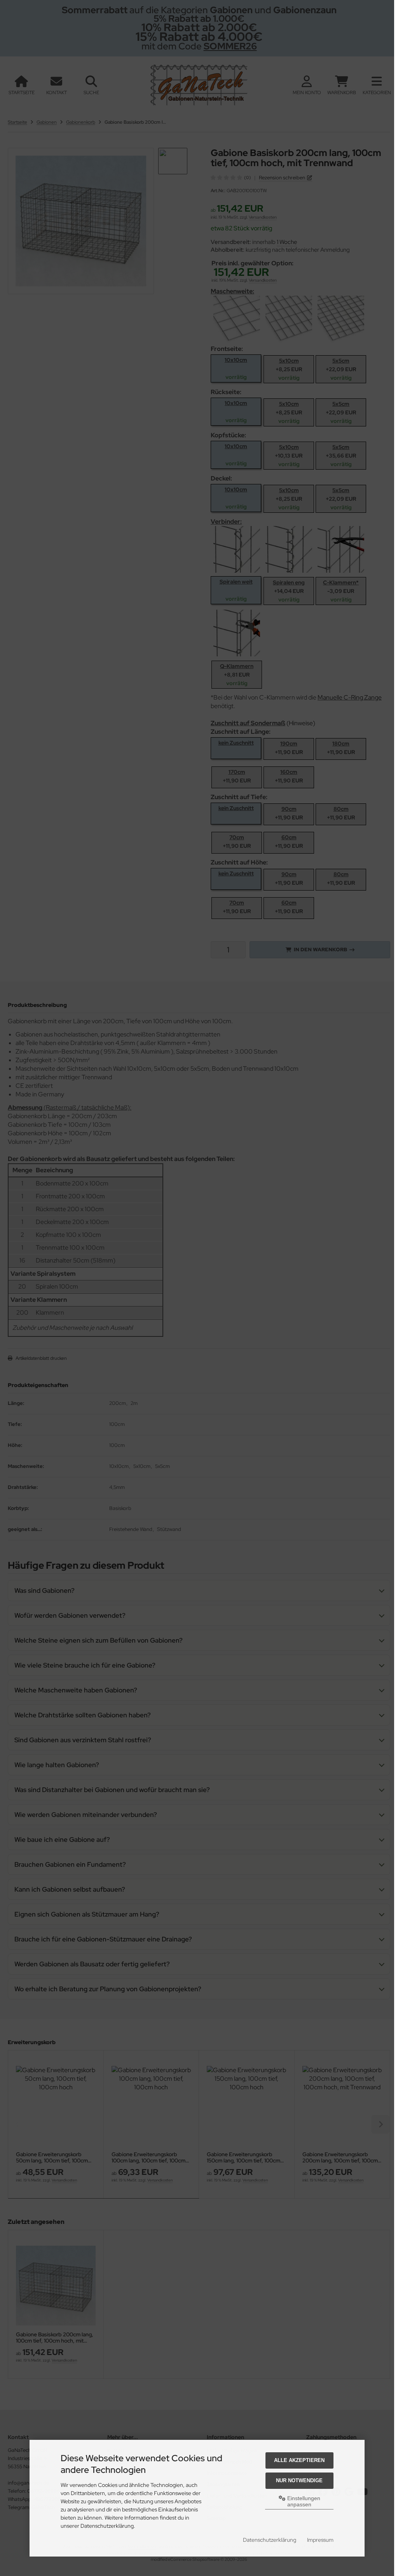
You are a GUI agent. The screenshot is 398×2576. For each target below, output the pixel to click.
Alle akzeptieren (299, 2460)
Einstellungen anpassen (303, 2501)
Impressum (320, 2540)
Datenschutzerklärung (270, 2540)
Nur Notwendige (299, 2480)
